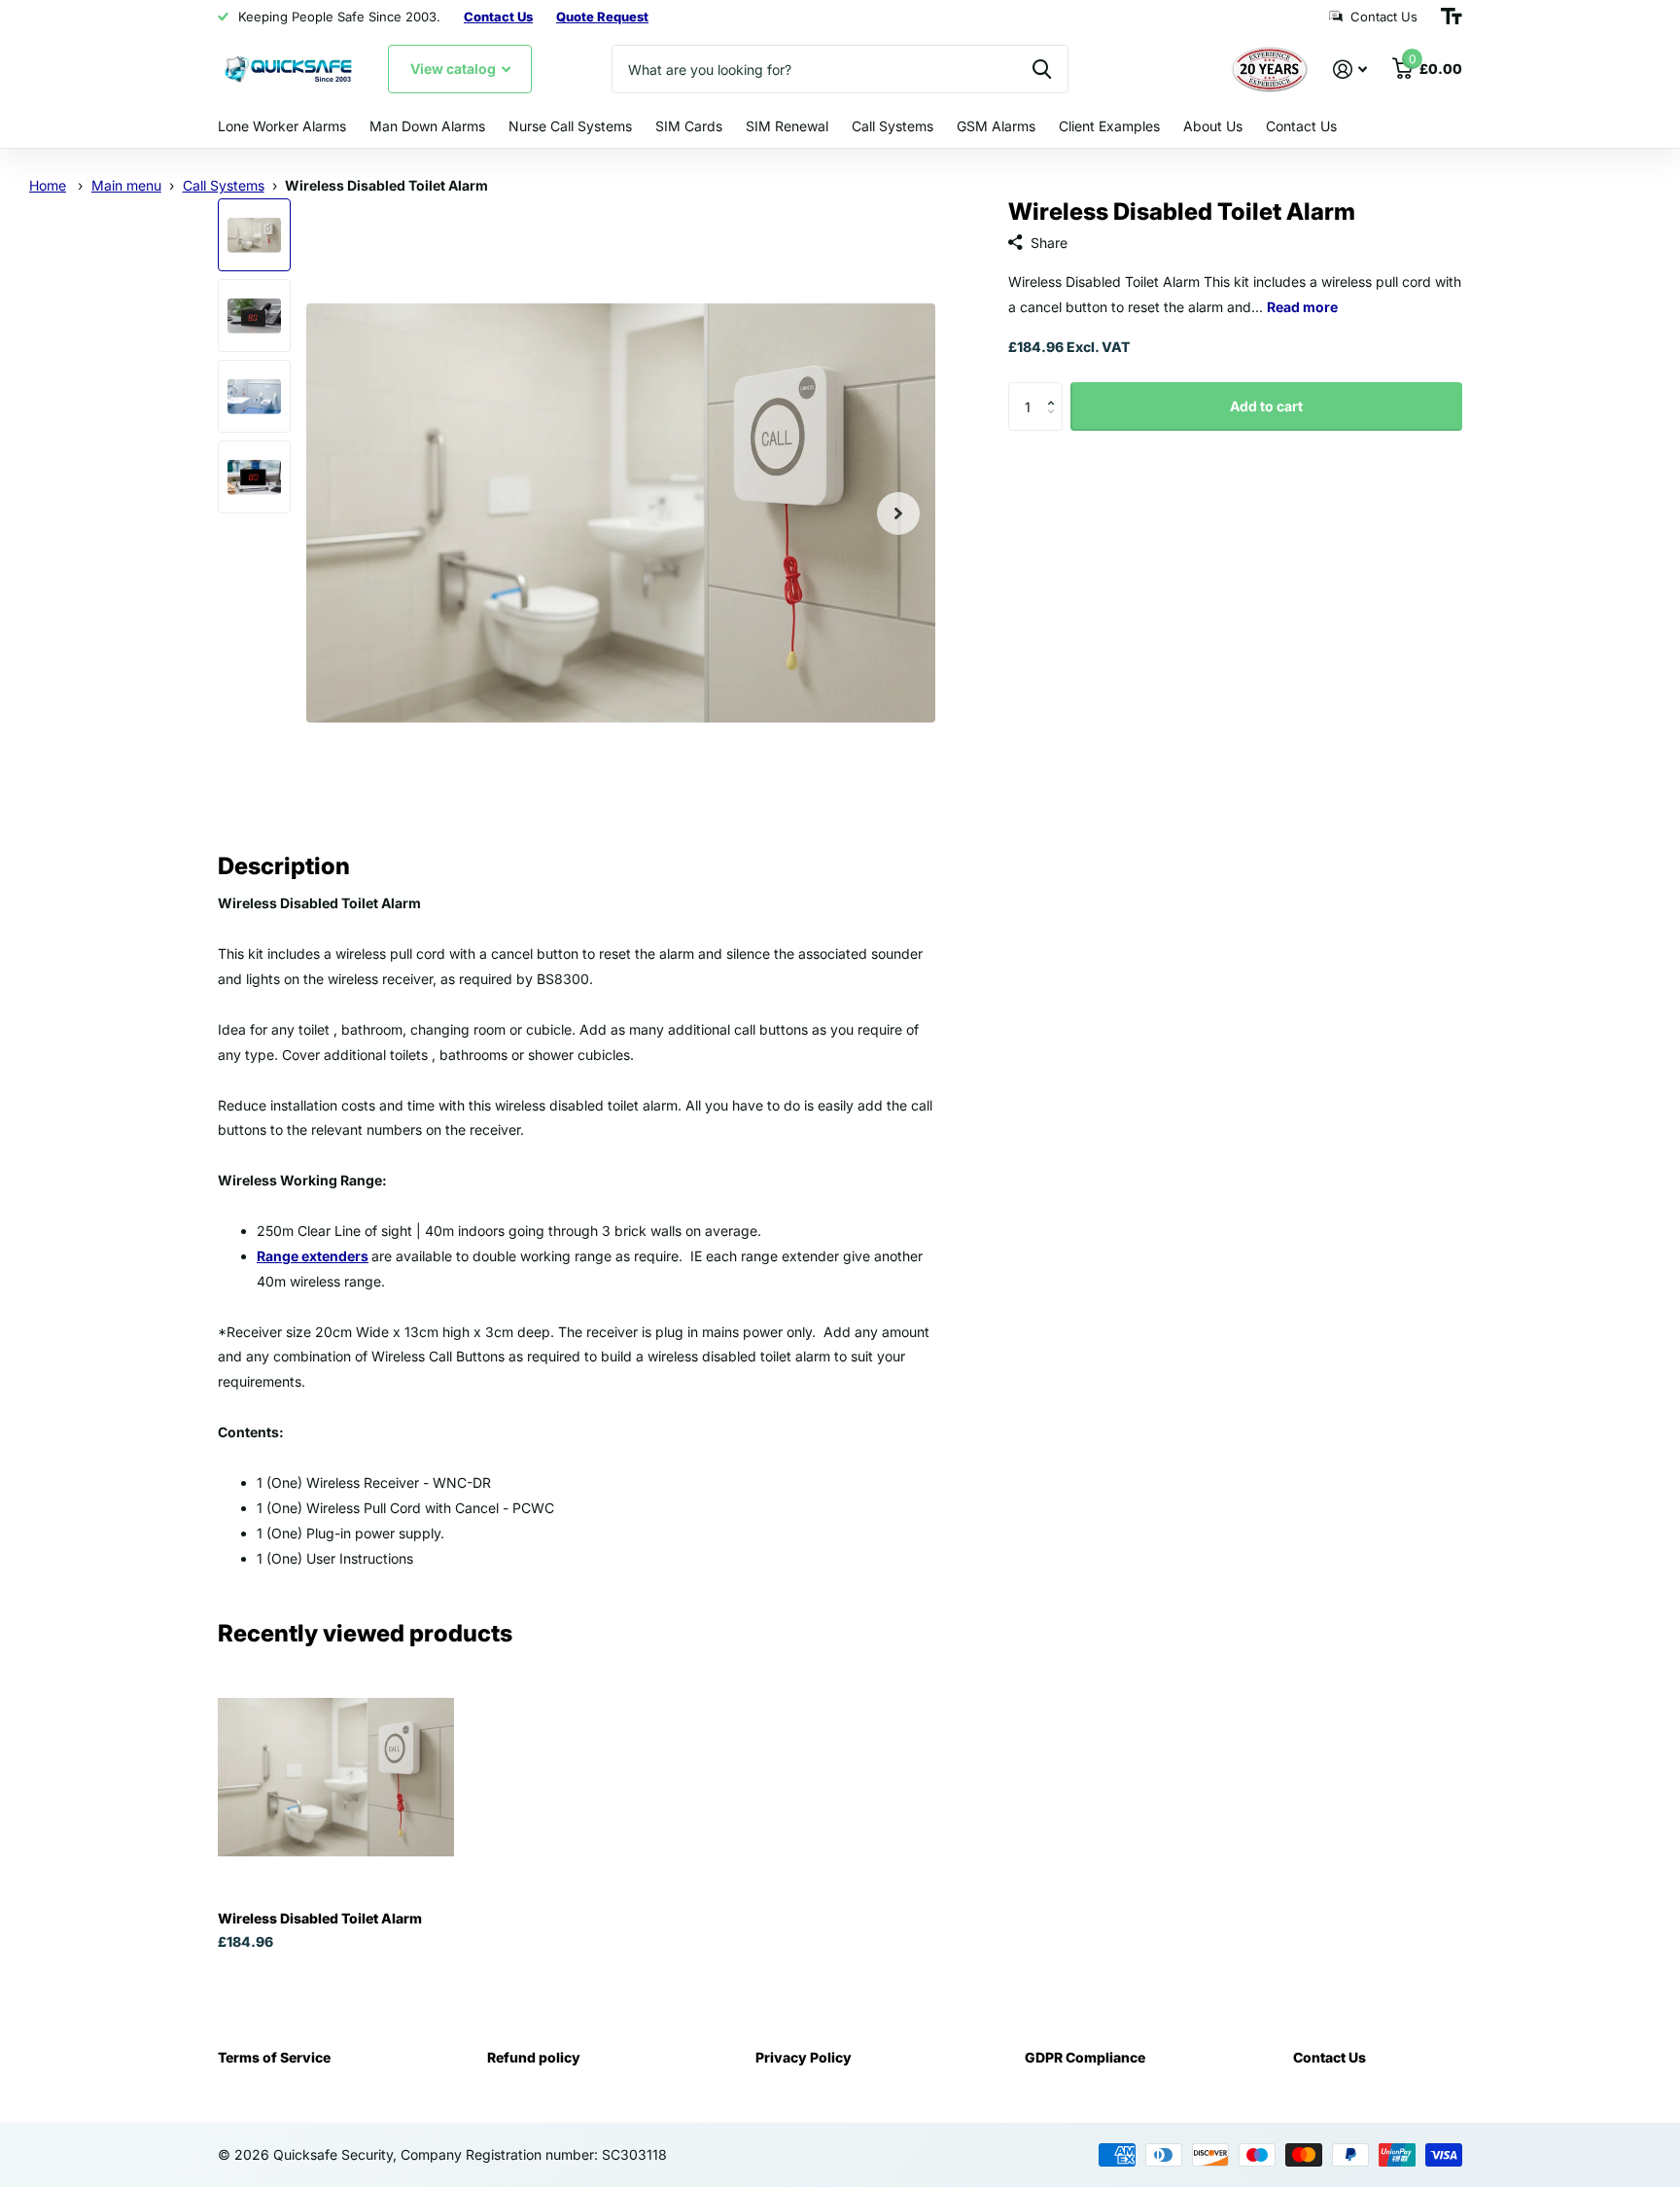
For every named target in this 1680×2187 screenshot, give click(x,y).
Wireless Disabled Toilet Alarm (320, 1918)
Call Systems (892, 126)
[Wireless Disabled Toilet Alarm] (336, 1777)
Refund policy (534, 2057)
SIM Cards (689, 126)
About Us (1213, 126)
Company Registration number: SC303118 (534, 2154)
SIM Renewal (787, 126)
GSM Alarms (996, 126)
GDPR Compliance (1085, 2057)
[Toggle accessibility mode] (1452, 17)
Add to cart (1266, 406)
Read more (1302, 307)
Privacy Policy (804, 2057)
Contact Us (1301, 126)
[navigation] (254, 235)
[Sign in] (1350, 70)
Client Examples (1109, 126)
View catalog (455, 69)
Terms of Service (274, 2057)
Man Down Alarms (427, 126)
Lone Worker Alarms (282, 126)
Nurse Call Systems (570, 126)
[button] (1055, 389)
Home (48, 185)
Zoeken (1042, 69)
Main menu (126, 185)
